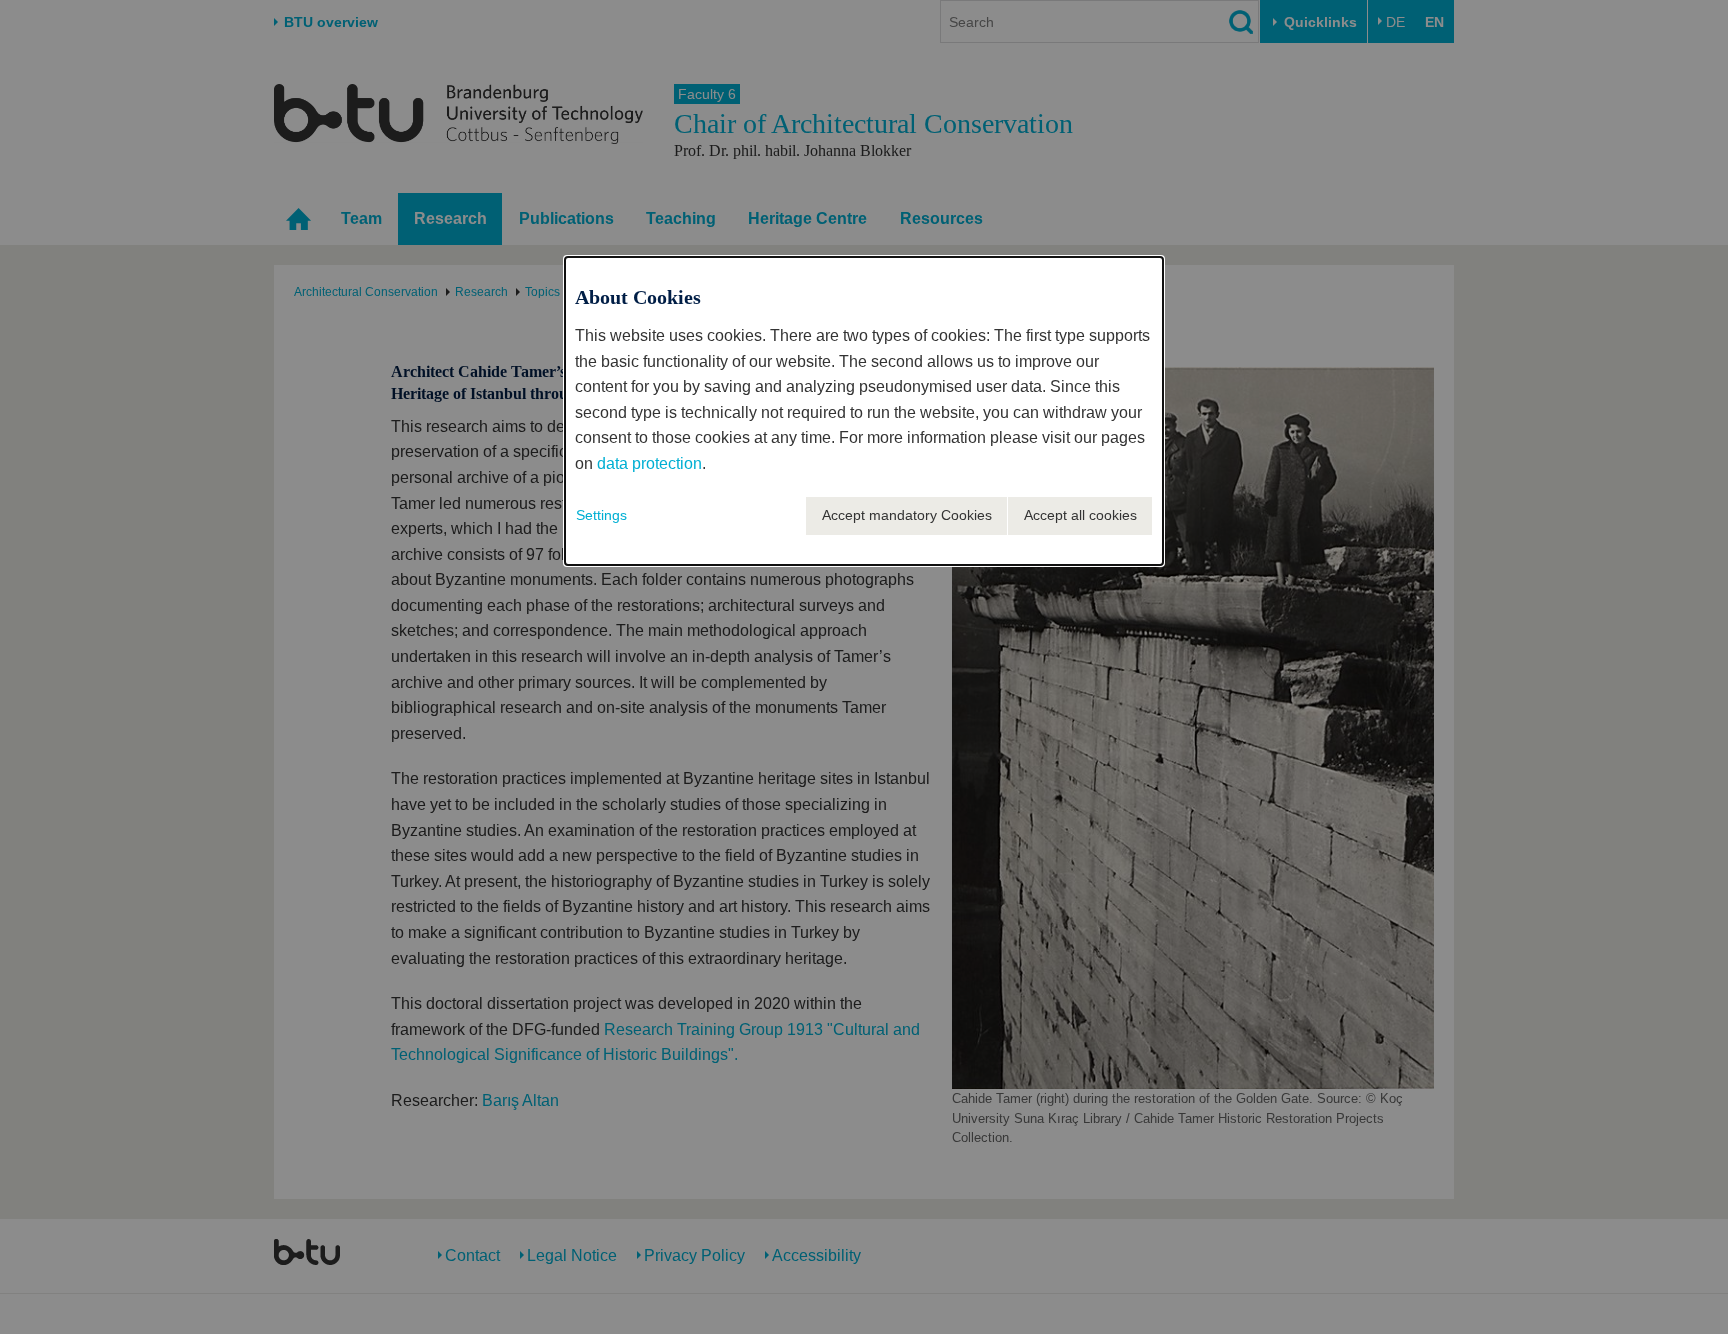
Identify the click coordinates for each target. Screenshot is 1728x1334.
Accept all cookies (1080, 515)
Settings (601, 515)
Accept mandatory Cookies (907, 515)
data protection (649, 463)
